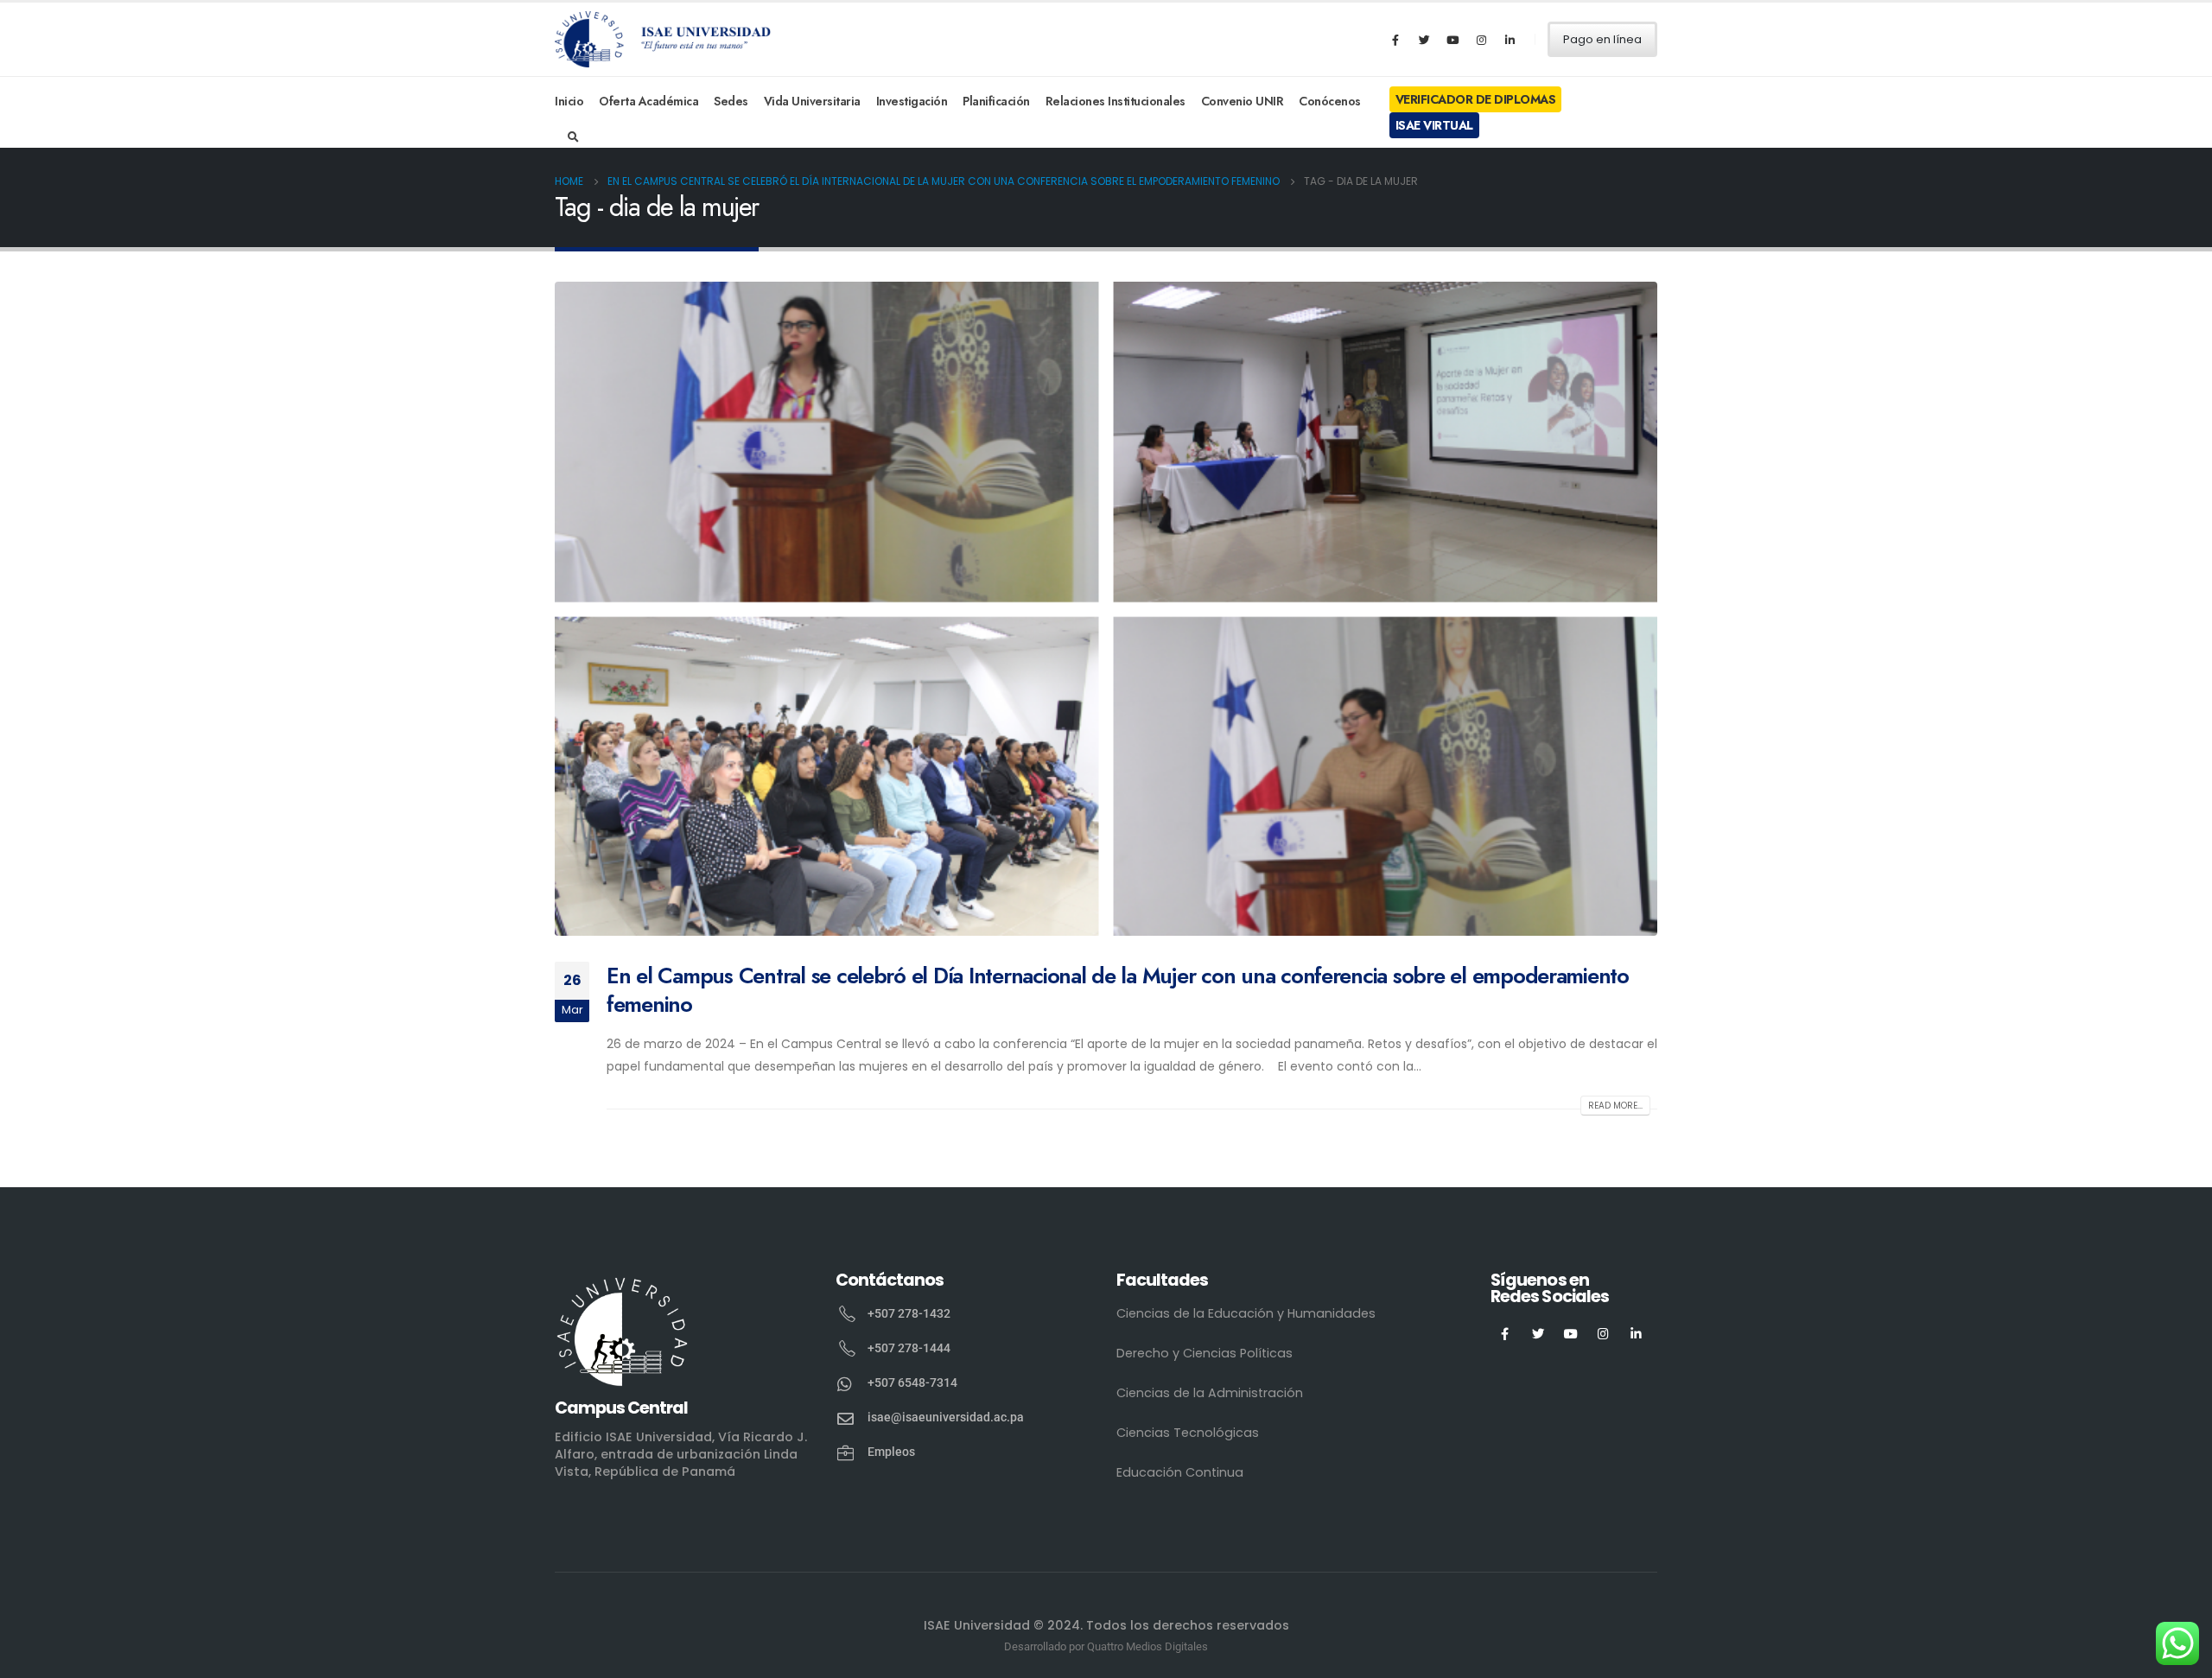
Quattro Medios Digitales (1147, 1646)
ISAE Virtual (1434, 125)
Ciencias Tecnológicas (1188, 1433)
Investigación (912, 101)
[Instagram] (1481, 40)
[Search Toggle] (573, 137)
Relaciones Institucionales (1116, 101)
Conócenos (1330, 101)
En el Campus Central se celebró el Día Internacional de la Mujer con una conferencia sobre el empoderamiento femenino (1118, 990)
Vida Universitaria (812, 101)
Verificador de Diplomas (1476, 99)
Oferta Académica (648, 101)
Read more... (1615, 1106)
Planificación (996, 101)
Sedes (731, 101)
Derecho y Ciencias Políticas (1205, 1353)
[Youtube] (1452, 40)
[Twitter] (1424, 40)
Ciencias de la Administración (1210, 1393)
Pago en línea (1602, 39)
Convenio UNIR (1243, 101)
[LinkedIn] (1510, 40)
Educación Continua (1180, 1472)
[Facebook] (1395, 40)
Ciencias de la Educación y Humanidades (1246, 1313)
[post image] (1106, 609)
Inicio (569, 101)
